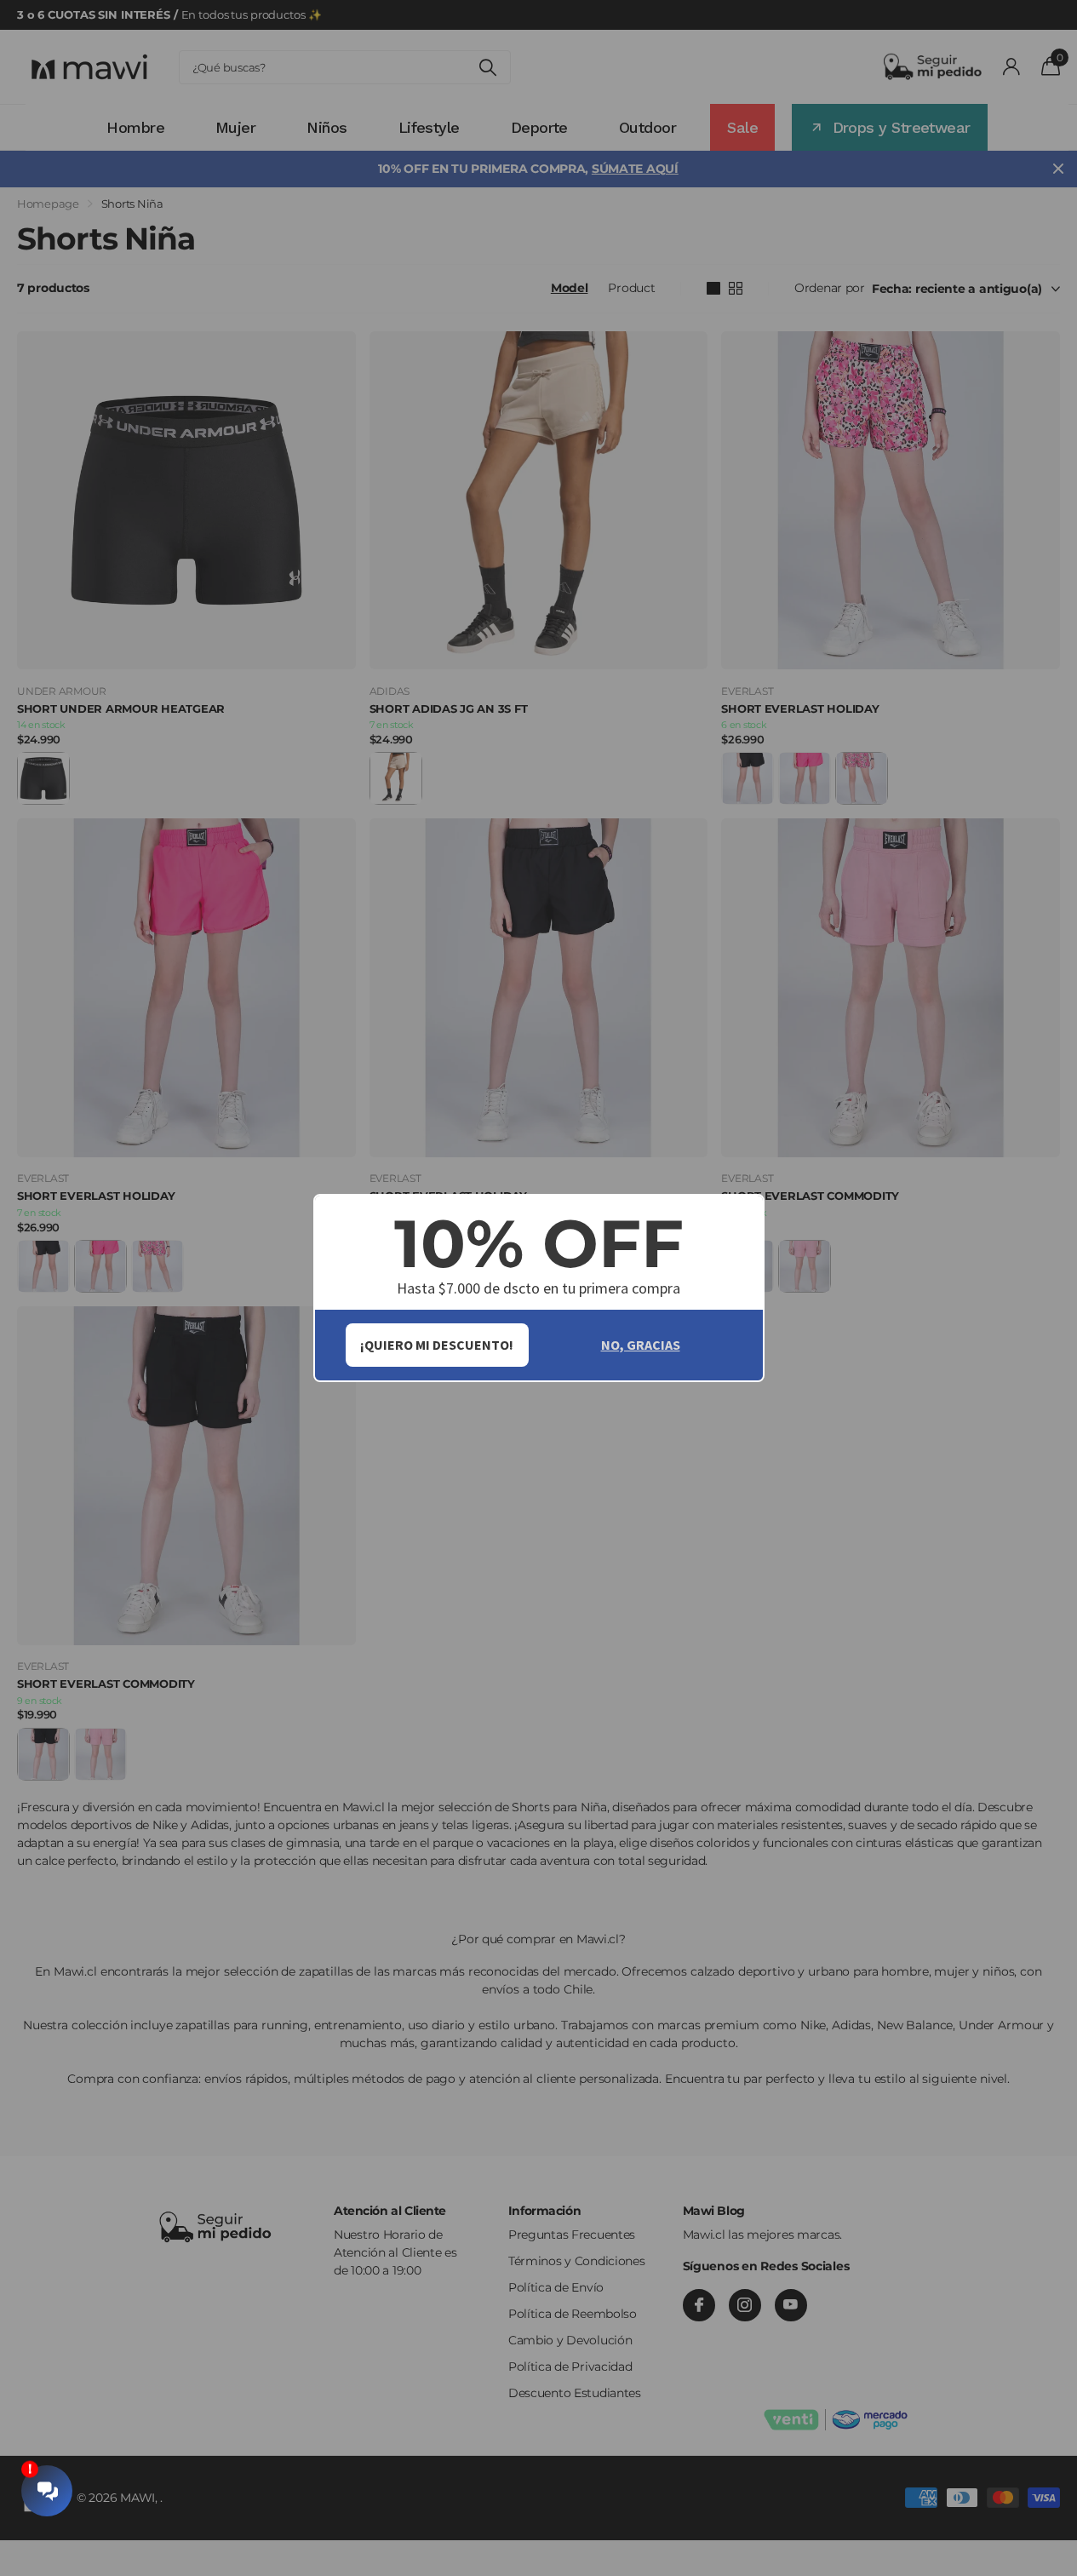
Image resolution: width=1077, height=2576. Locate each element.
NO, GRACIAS (641, 1345)
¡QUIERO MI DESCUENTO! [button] (437, 1345)
